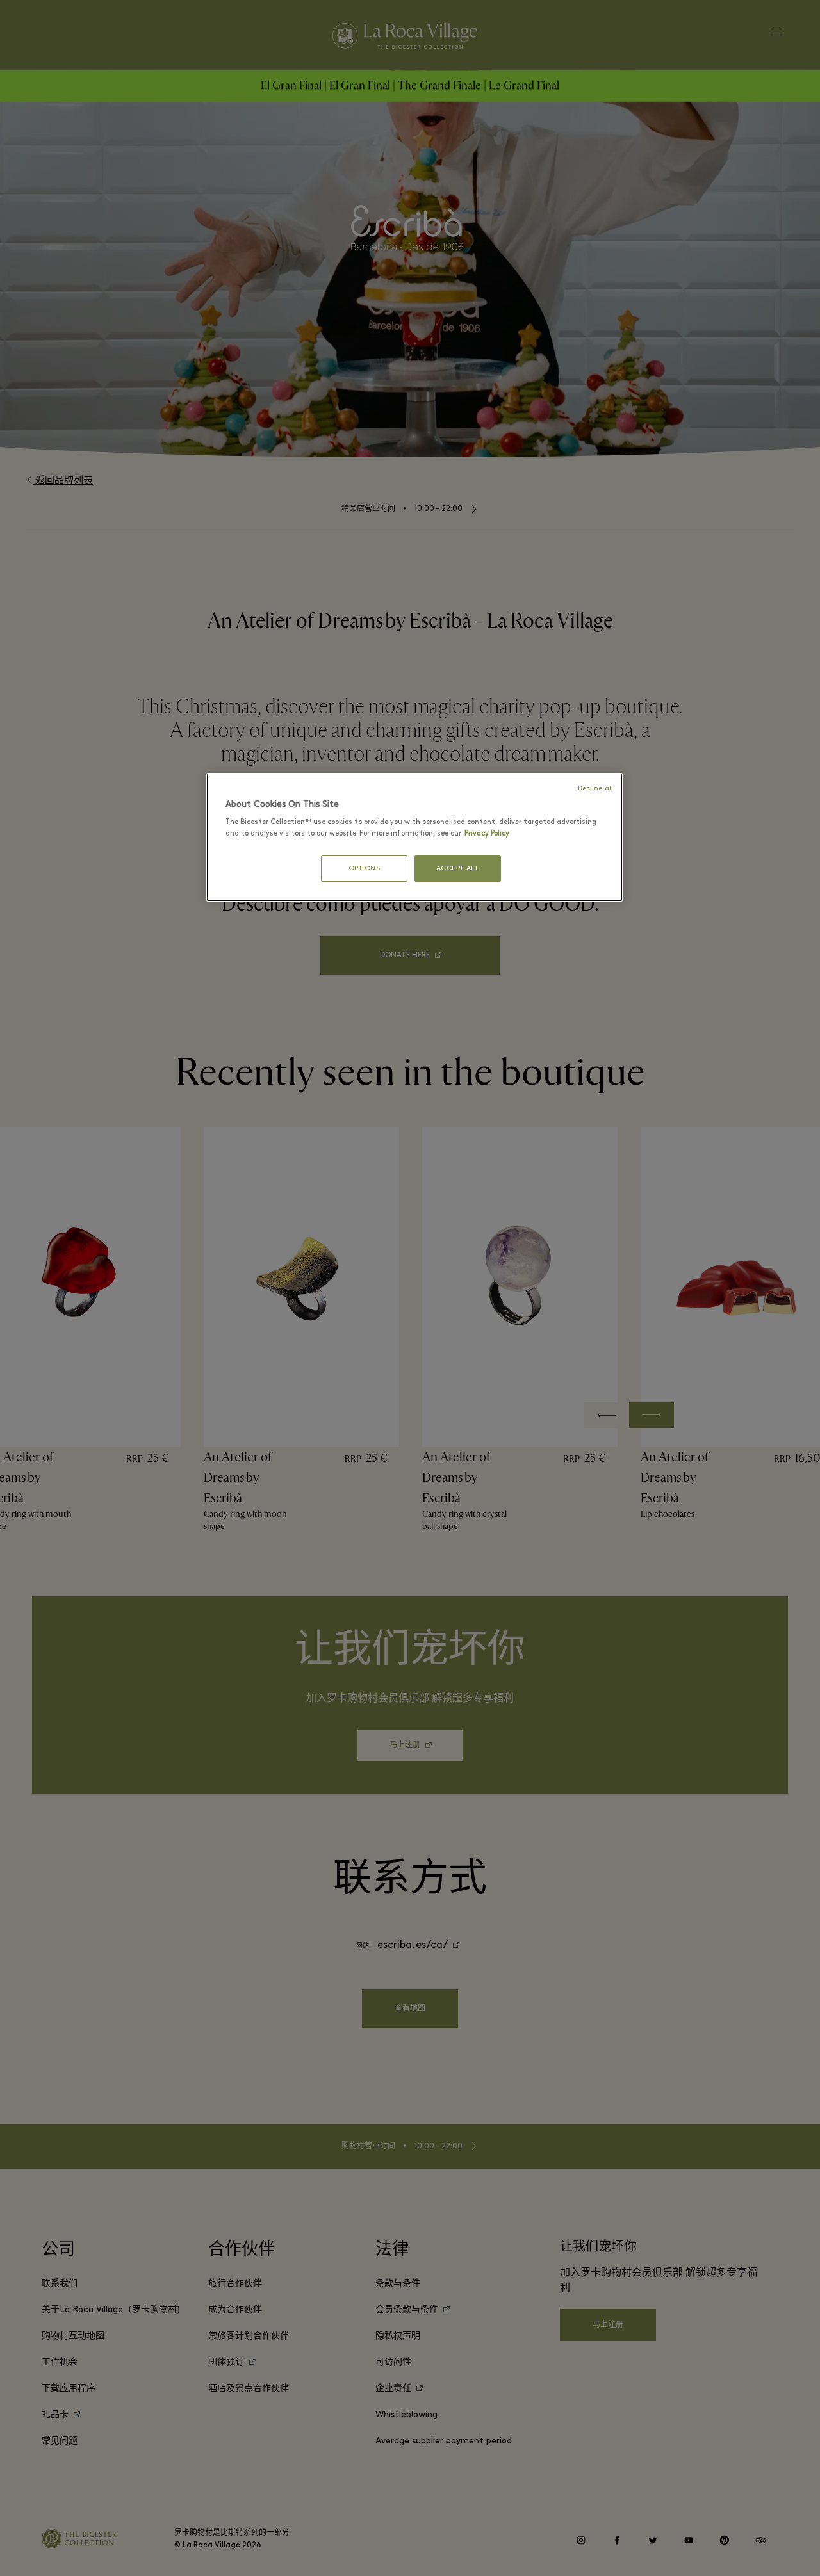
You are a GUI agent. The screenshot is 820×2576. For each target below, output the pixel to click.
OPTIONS (365, 869)
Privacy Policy (487, 834)
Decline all (595, 789)
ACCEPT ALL (458, 869)
